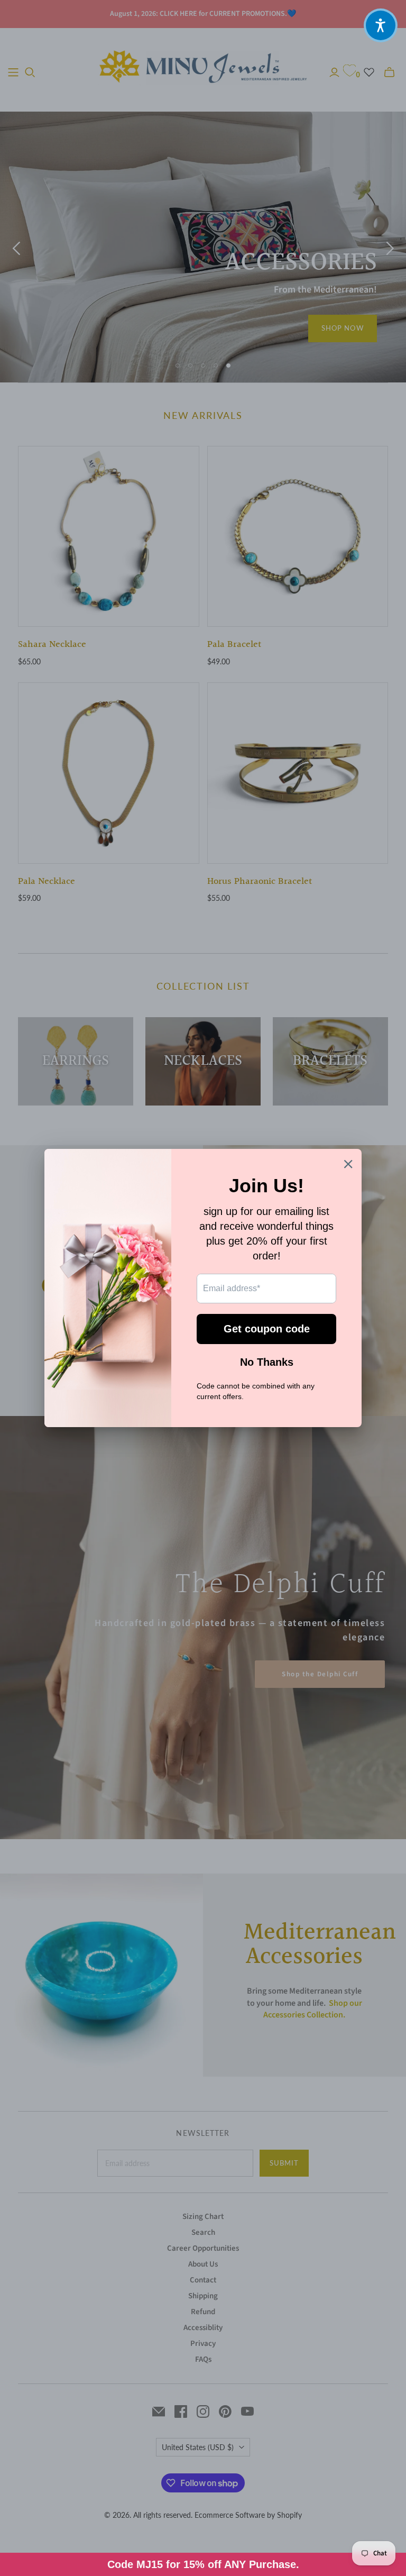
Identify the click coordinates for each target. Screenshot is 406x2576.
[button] (381, 25)
